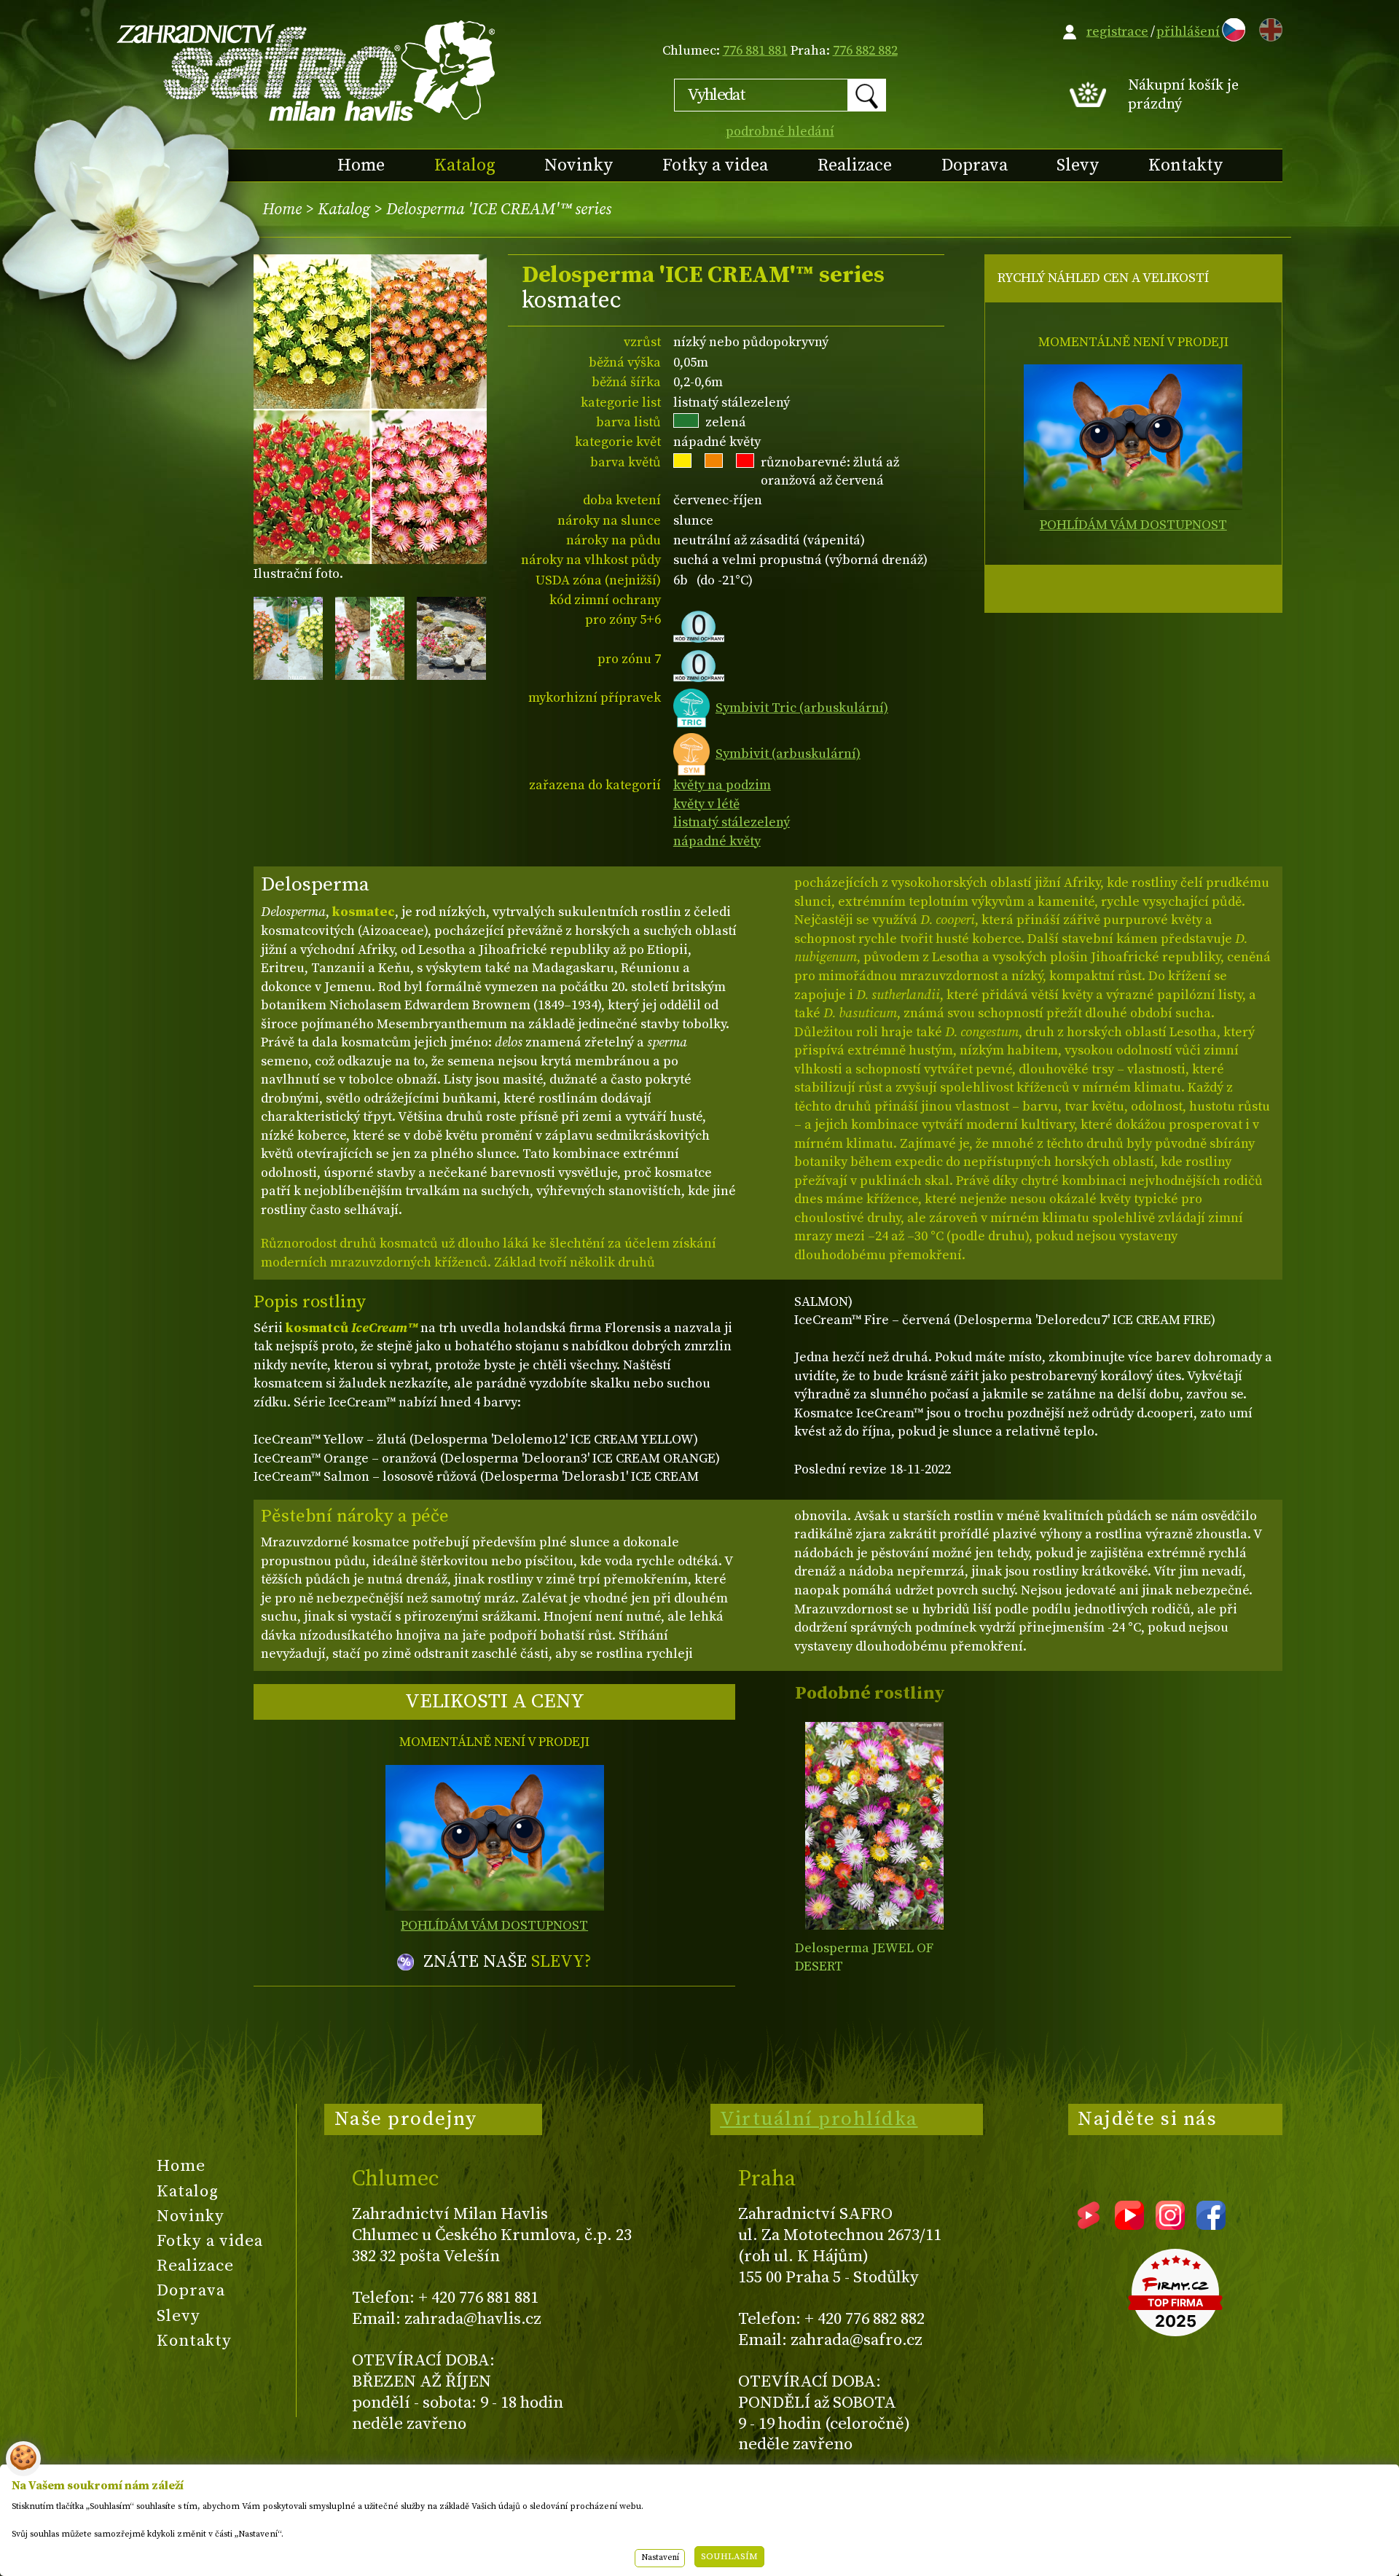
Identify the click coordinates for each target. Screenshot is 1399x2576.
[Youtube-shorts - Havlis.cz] (1089, 2225)
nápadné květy (717, 841)
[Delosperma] (874, 1826)
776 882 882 (865, 51)
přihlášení (1188, 32)
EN (1268, 27)
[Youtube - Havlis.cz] (1129, 2225)
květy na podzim (722, 785)
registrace (1117, 32)
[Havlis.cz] (307, 70)
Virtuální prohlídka (819, 2119)
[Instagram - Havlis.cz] (1170, 2225)
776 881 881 (755, 51)
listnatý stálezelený (732, 822)
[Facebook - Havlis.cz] (1211, 2225)
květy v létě (706, 804)
